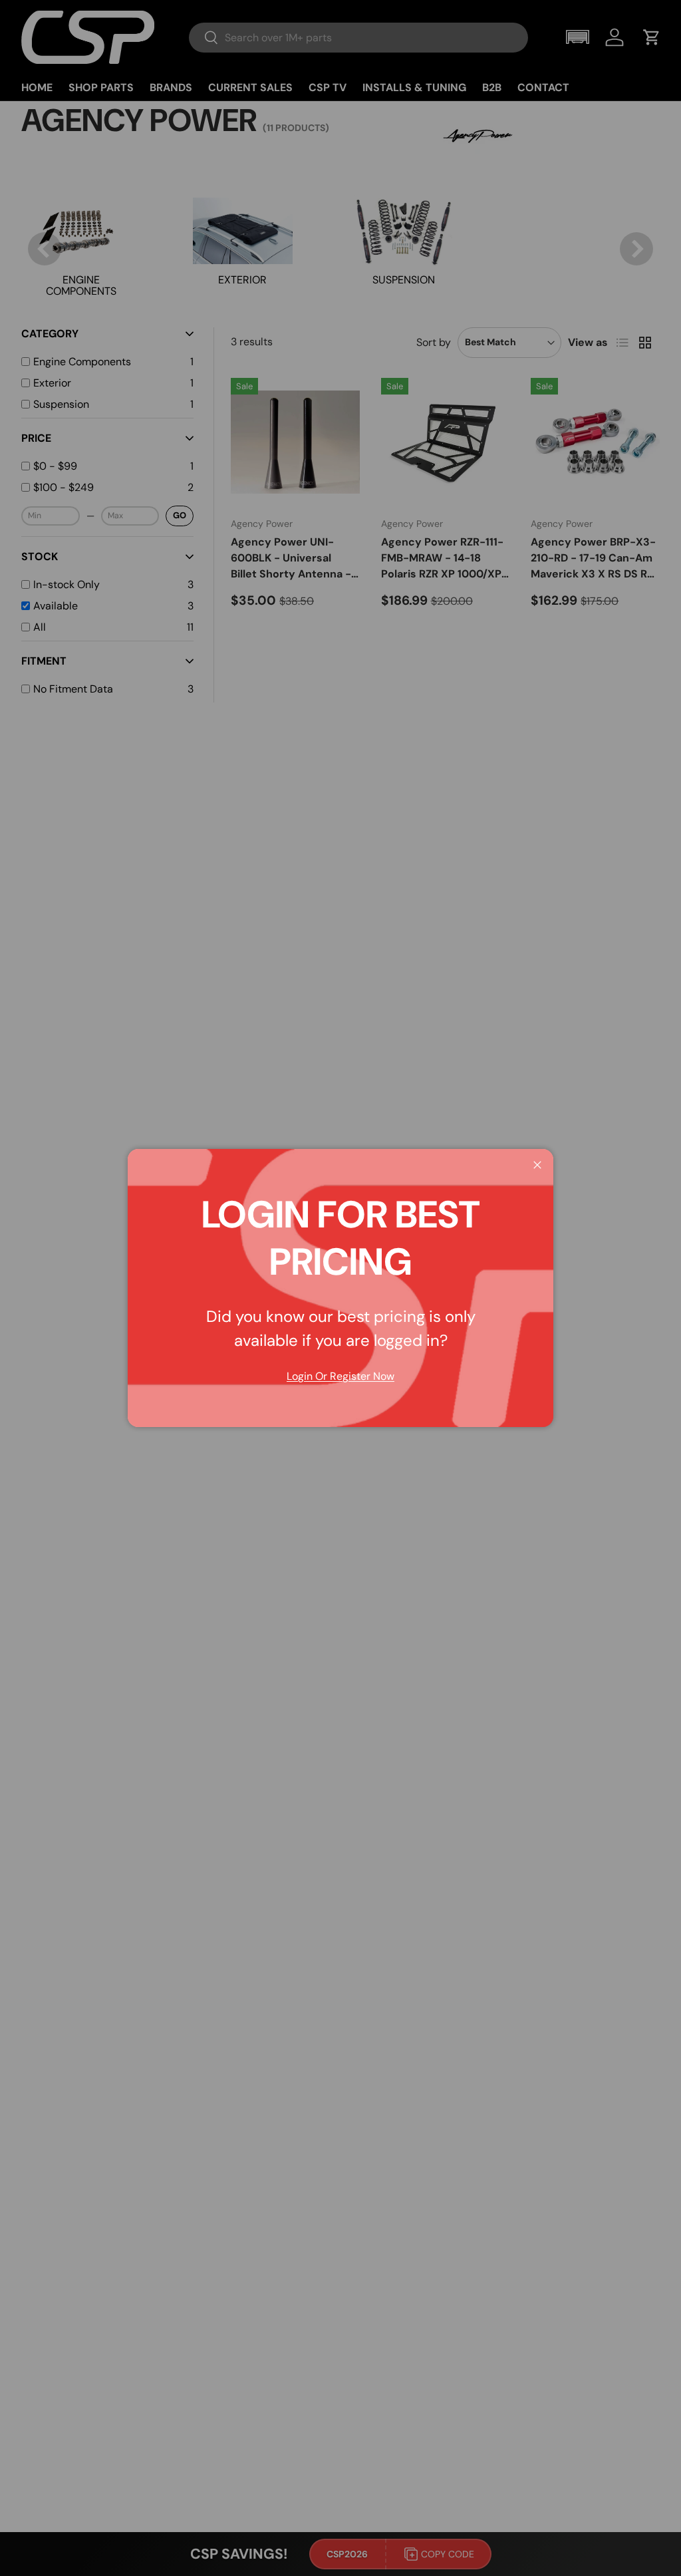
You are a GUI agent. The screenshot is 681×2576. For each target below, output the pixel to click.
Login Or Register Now (340, 1376)
